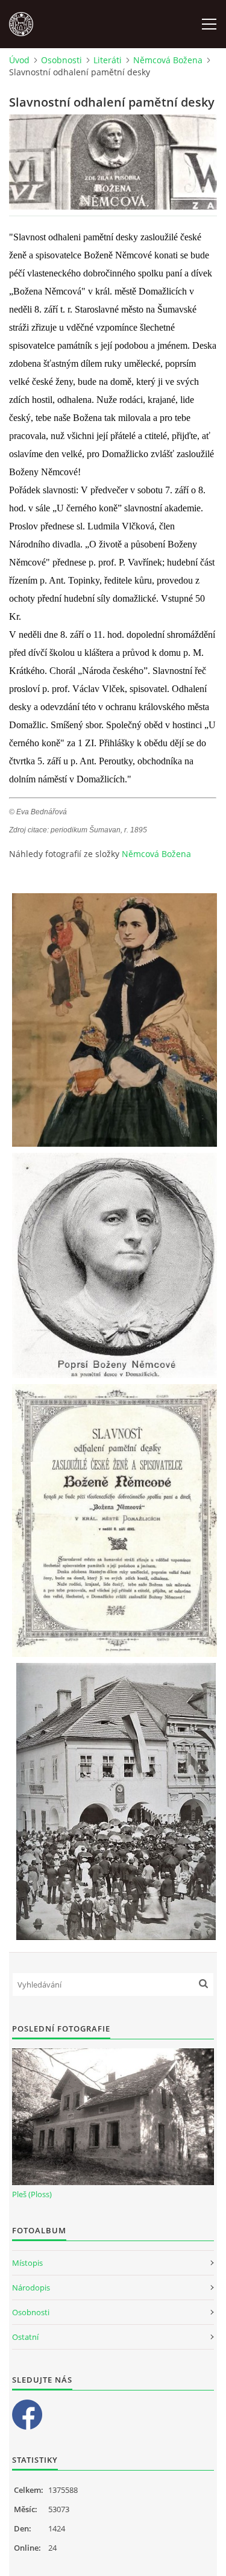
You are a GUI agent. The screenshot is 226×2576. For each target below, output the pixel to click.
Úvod (19, 60)
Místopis (27, 2263)
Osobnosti (61, 60)
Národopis (31, 2288)
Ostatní (25, 2337)
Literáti (108, 60)
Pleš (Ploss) (32, 2194)
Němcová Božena (168, 60)
